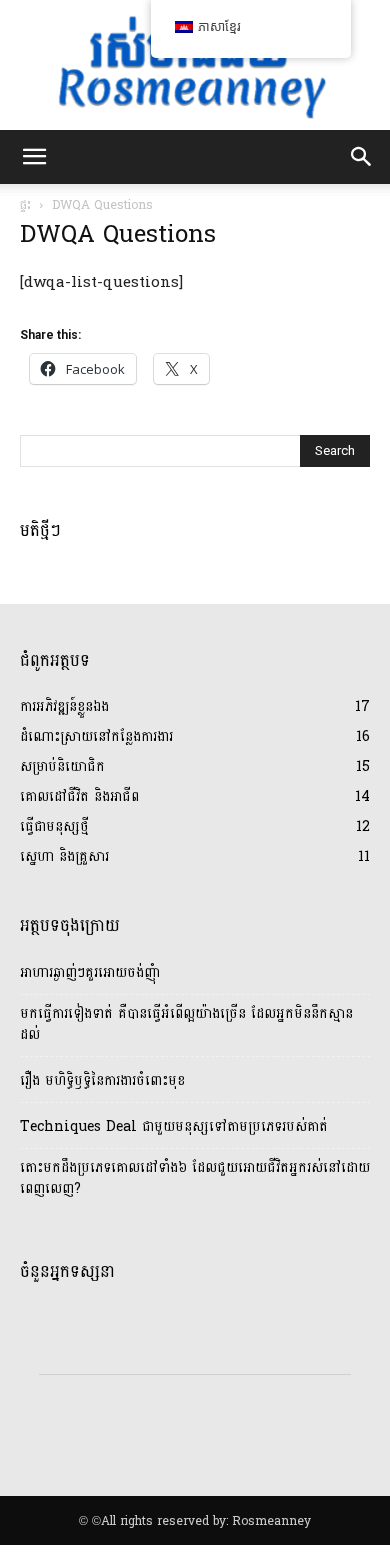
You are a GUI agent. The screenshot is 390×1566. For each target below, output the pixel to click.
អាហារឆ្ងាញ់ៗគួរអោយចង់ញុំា (90, 972)
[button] (34, 157)
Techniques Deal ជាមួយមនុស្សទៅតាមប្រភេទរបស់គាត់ (174, 1126)
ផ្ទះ (25, 205)
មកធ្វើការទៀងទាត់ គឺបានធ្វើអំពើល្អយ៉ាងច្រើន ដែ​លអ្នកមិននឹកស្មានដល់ (186, 1024)
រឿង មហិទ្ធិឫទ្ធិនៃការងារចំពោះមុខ (102, 1080)
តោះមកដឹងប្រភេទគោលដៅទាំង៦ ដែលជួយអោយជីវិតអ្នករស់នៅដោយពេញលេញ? (195, 1178)
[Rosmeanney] (195, 65)
